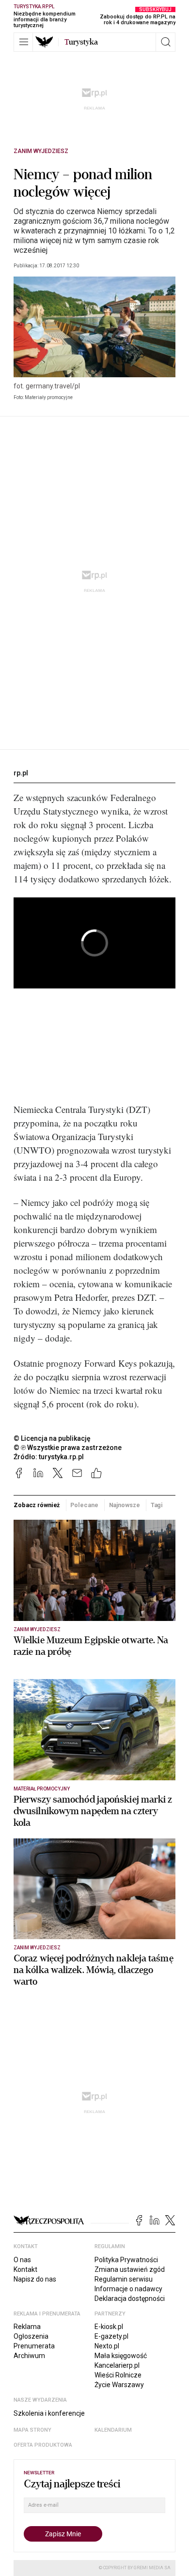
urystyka (81, 42)
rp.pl (21, 773)
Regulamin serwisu (124, 2279)
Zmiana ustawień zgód (130, 2269)
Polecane (84, 1505)
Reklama (27, 2327)
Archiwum (29, 2356)
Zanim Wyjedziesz (41, 151)
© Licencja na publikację (52, 1438)
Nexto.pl (107, 2346)
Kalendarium (113, 2430)
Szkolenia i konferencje (49, 2413)
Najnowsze (125, 1505)
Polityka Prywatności (126, 2260)
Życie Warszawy (119, 2385)
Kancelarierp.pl (117, 2365)
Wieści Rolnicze (118, 2375)
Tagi (157, 1505)
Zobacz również (37, 1505)
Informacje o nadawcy (128, 2289)
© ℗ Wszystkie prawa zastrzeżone (68, 1448)
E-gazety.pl (111, 2336)
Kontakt (25, 2269)
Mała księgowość (121, 2356)
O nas (22, 2260)
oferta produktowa (43, 2445)
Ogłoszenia (31, 2336)
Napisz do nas (35, 2279)
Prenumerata (34, 2346)
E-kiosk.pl (109, 2327)
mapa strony (32, 2430)
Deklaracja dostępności (130, 2298)
